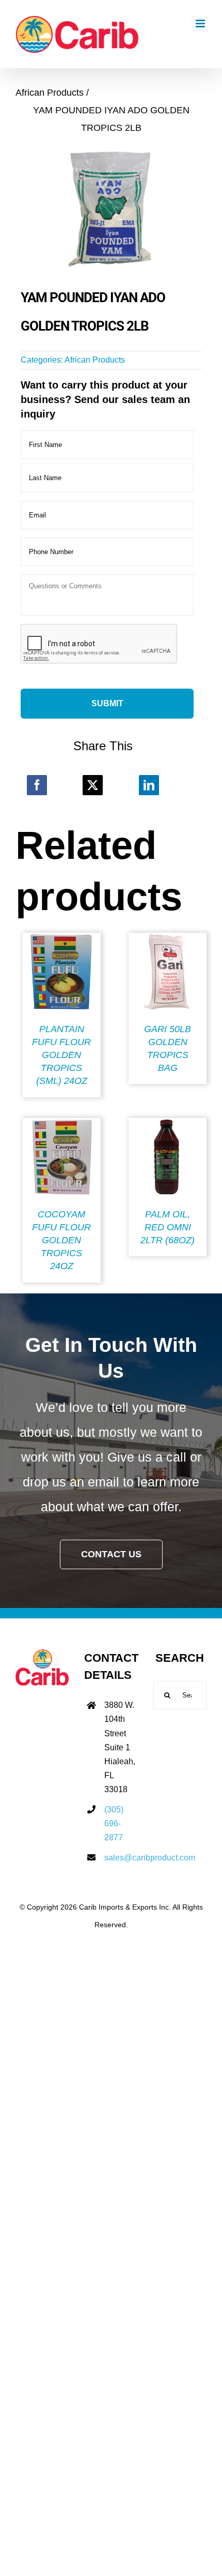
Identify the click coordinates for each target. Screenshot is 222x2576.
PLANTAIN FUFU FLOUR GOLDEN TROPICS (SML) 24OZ (61, 1055)
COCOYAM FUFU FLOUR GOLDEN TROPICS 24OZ (61, 1240)
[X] (93, 785)
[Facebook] (37, 785)
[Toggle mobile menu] (201, 24)
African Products (95, 360)
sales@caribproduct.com (121, 1858)
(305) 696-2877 (114, 1823)
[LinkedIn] (149, 785)
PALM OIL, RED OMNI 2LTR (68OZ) (168, 1227)
